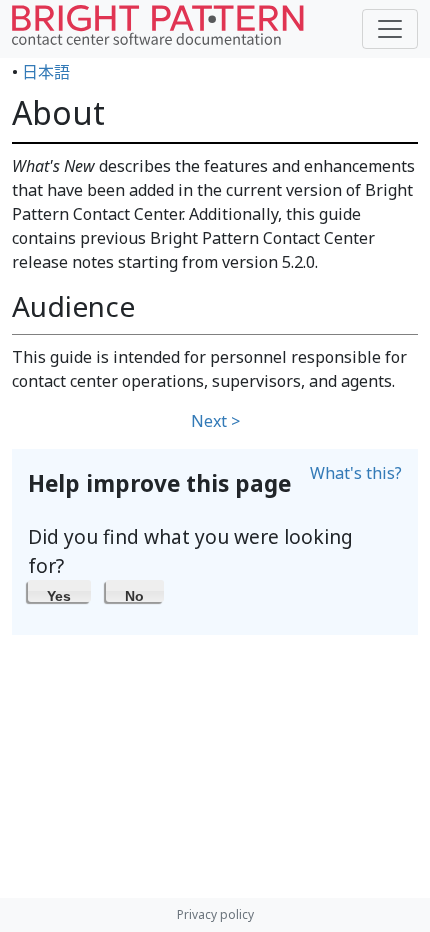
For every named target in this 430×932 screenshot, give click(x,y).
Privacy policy (215, 914)
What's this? (356, 473)
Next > (215, 421)
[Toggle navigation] (390, 29)
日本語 (46, 72)
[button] (59, 591)
